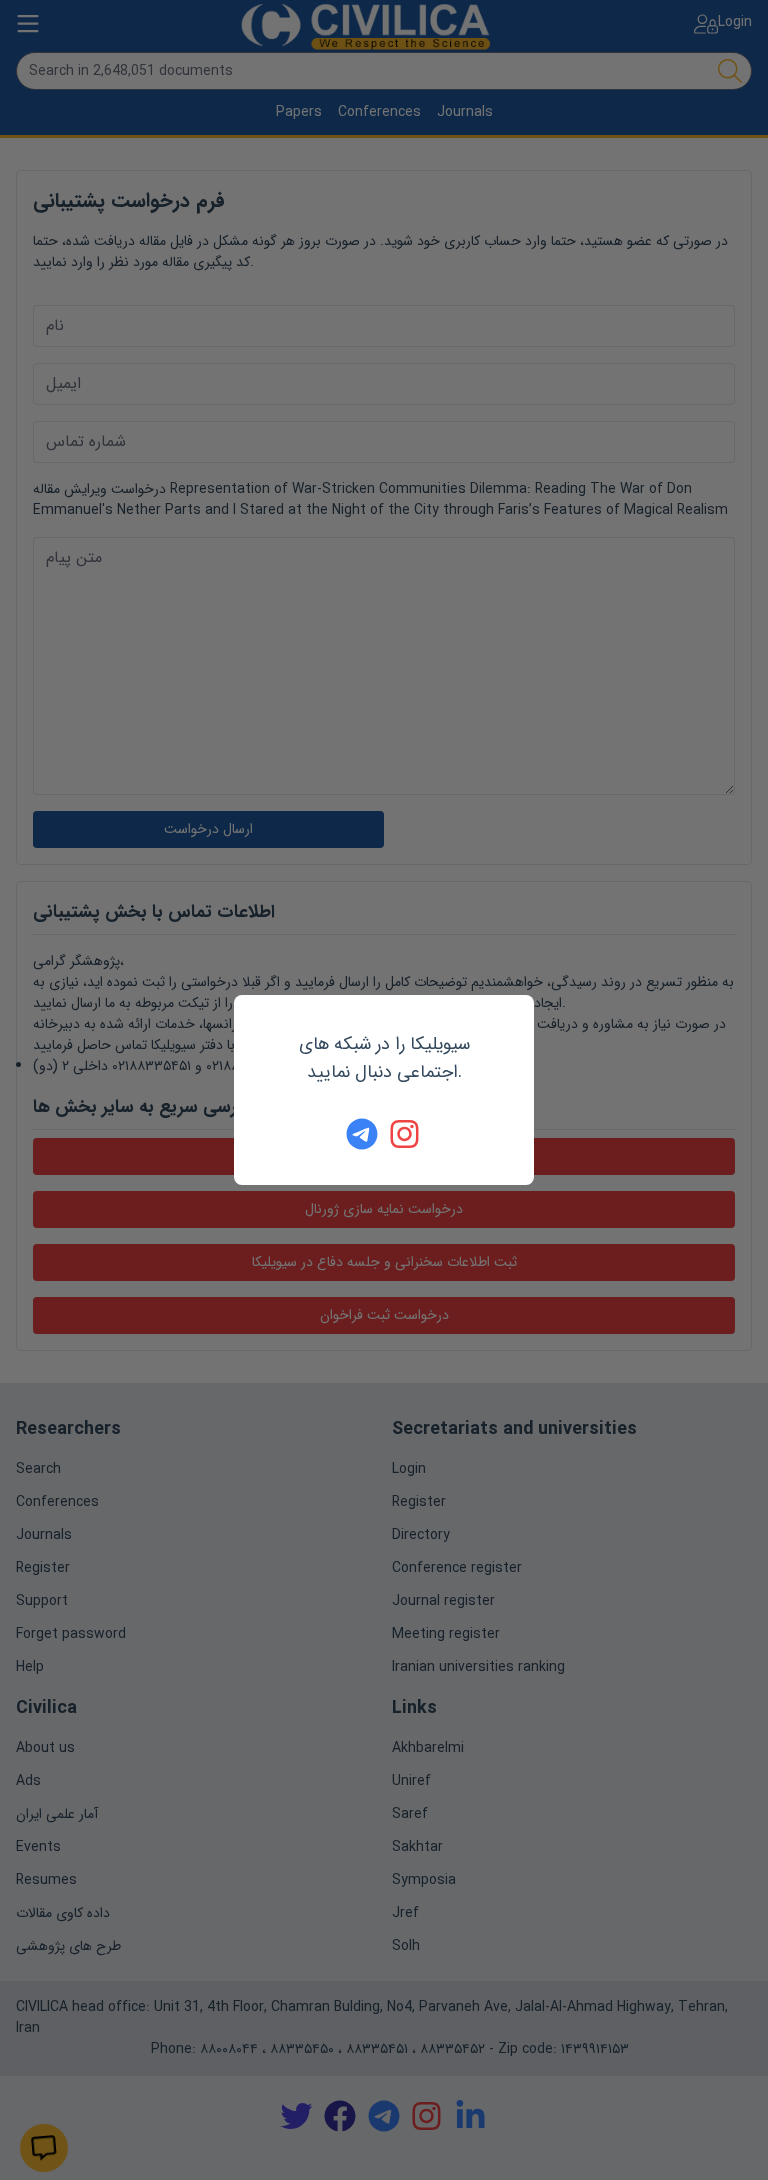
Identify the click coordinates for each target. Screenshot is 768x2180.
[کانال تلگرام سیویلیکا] (362, 1134)
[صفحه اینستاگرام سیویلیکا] (406, 1134)
